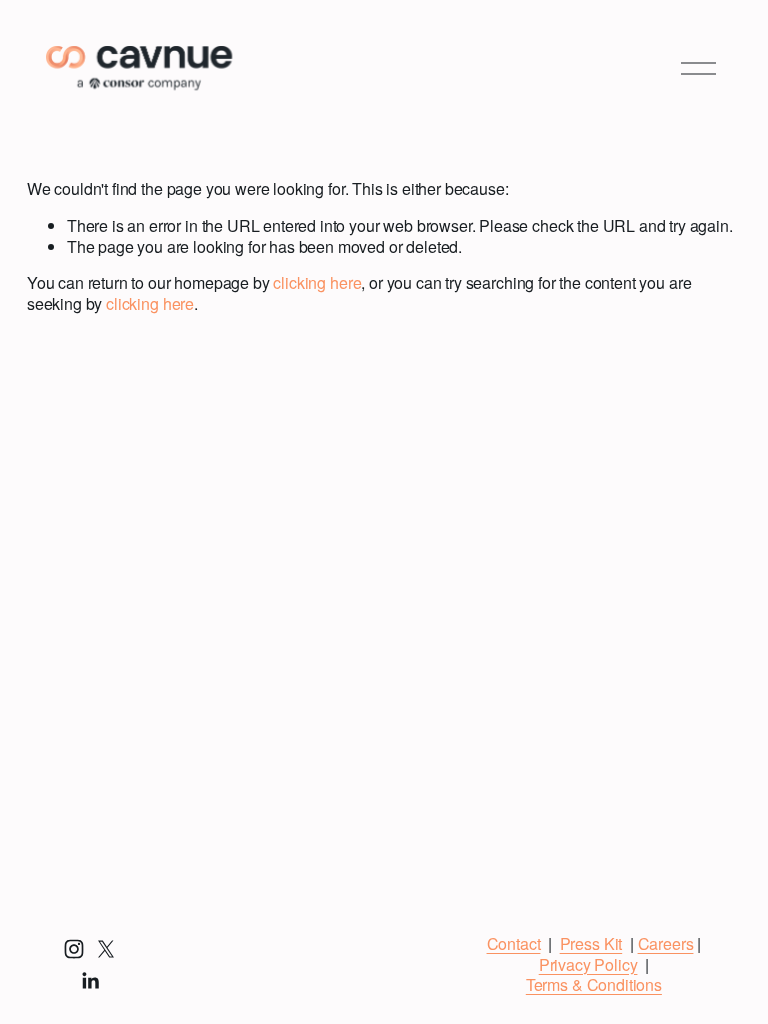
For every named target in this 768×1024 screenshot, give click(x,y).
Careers (666, 944)
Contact (514, 944)
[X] (106, 949)
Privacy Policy (588, 965)
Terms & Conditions (594, 985)
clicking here (317, 282)
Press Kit (591, 944)
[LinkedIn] (90, 981)
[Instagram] (74, 949)
